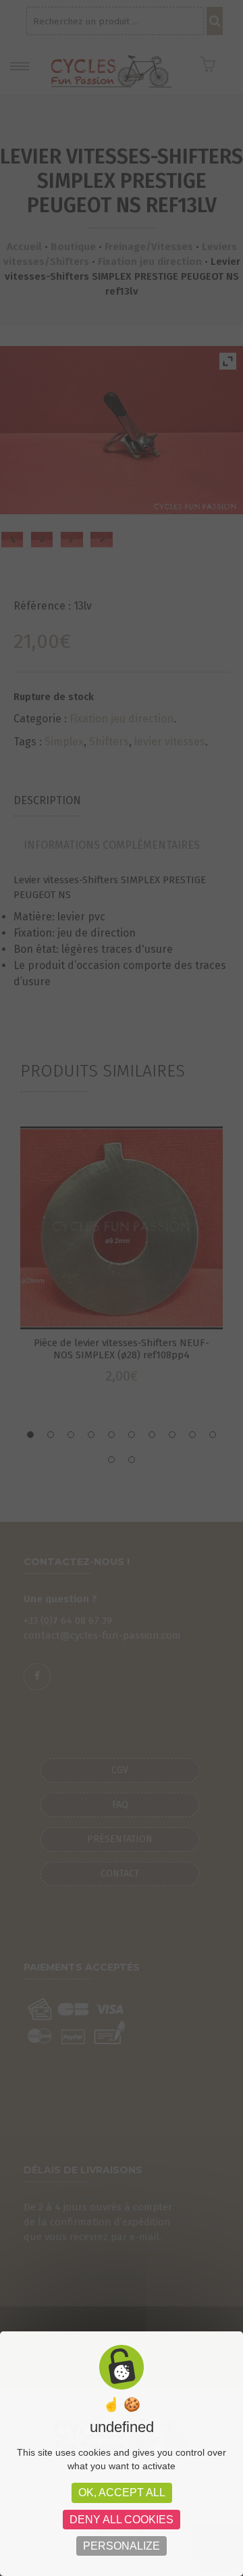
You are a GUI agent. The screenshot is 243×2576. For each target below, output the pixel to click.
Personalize (122, 2546)
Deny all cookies (122, 2520)
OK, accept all (122, 2493)
